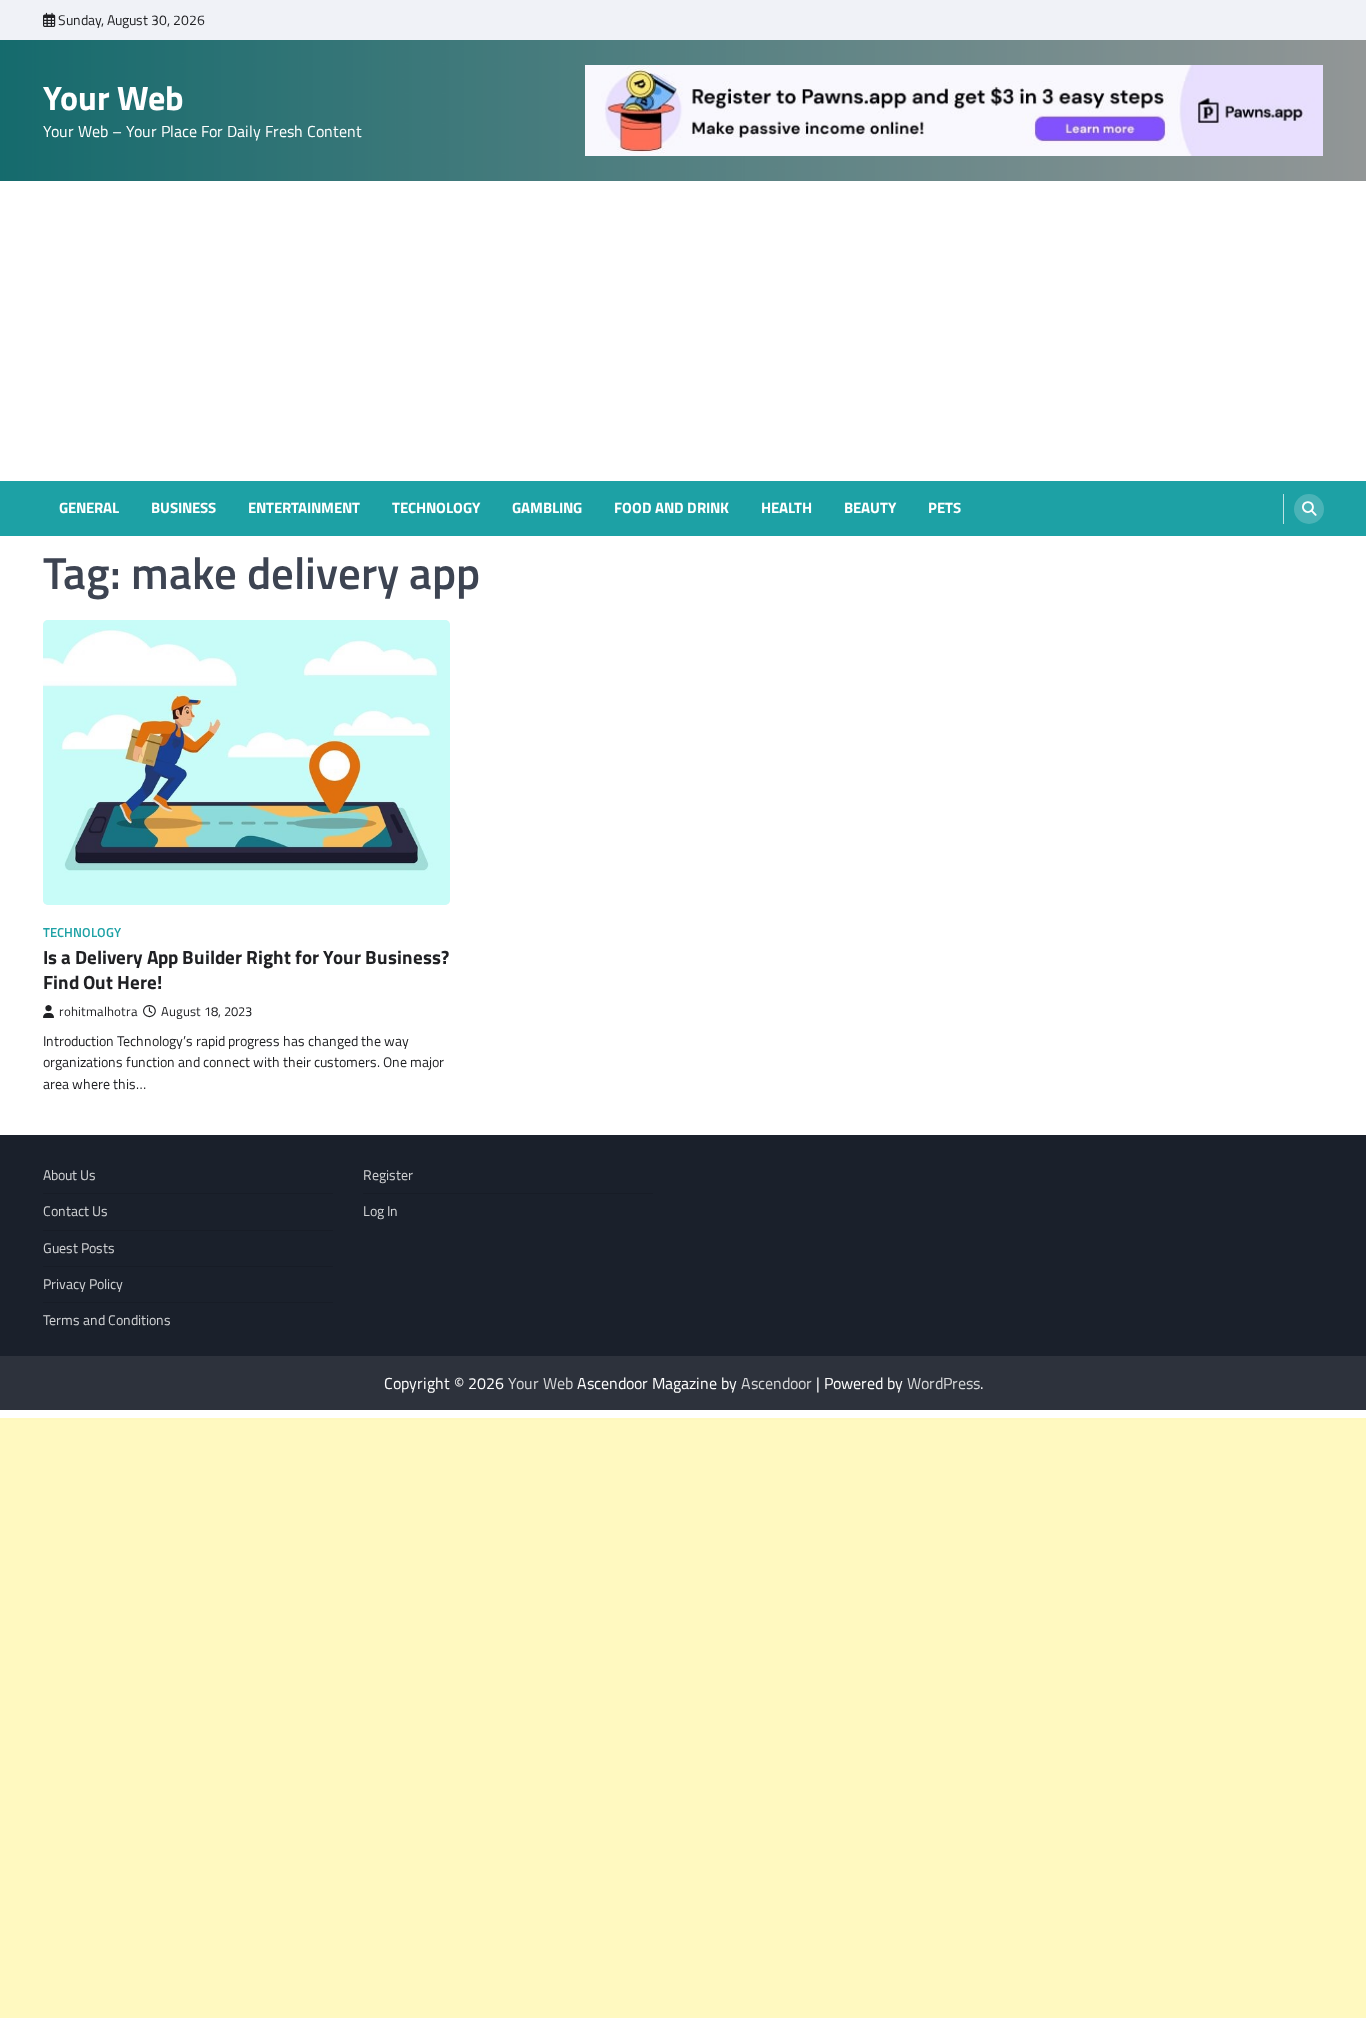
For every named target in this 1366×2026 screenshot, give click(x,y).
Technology (436, 508)
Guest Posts (79, 1248)
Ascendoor (776, 1383)
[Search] (1309, 509)
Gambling (547, 508)
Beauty (870, 508)
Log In (380, 1211)
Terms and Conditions (107, 1320)
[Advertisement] (683, 331)
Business (183, 508)
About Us (69, 1175)
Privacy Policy (83, 1284)
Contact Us (75, 1211)
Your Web (113, 97)
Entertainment (304, 508)
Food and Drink (671, 508)
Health (786, 508)
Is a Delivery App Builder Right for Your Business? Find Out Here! (246, 969)
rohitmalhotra (98, 1011)
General (89, 508)
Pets (944, 508)
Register (388, 1175)
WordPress (943, 1383)
